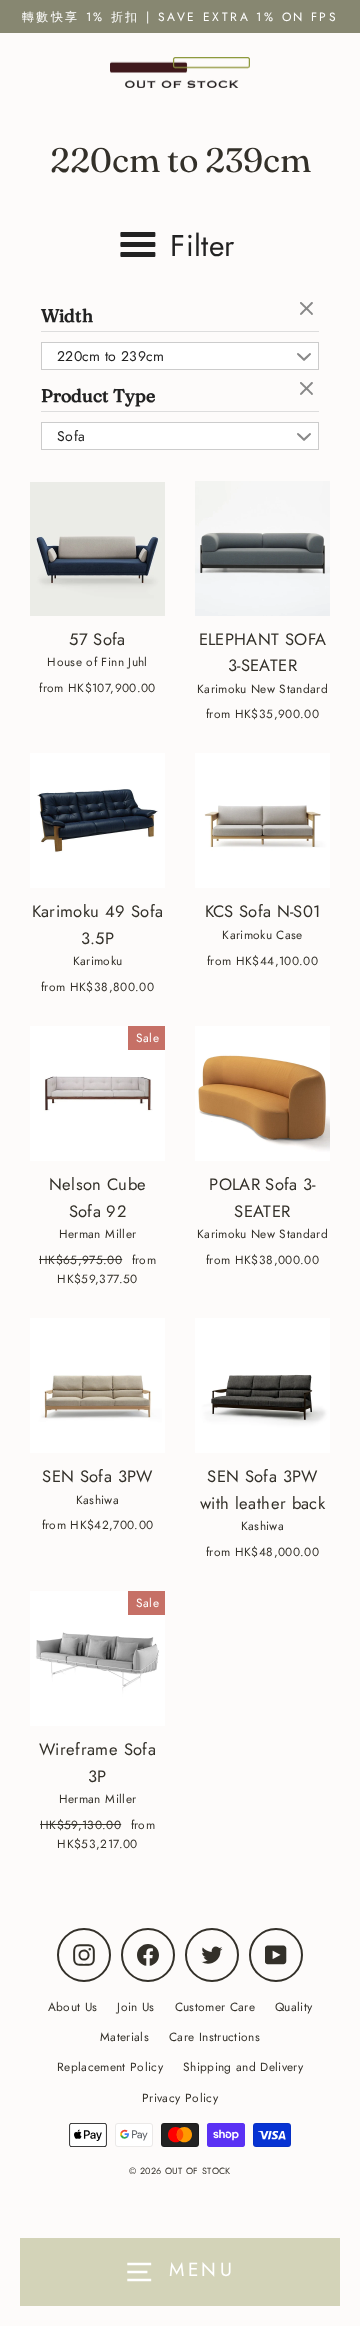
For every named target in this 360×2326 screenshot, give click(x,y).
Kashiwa (97, 1499)
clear (309, 310)
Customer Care (215, 2006)
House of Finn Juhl (97, 661)
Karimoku (98, 960)
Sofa (71, 436)
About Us (73, 2006)
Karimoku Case (262, 934)
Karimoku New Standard (262, 688)
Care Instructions (214, 2036)
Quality (293, 2006)
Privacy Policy (180, 2097)
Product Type (98, 395)
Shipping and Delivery (243, 2066)
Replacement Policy (110, 2066)
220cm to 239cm (111, 356)
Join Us (135, 2006)
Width (67, 315)
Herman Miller (97, 1233)
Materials (124, 2036)
